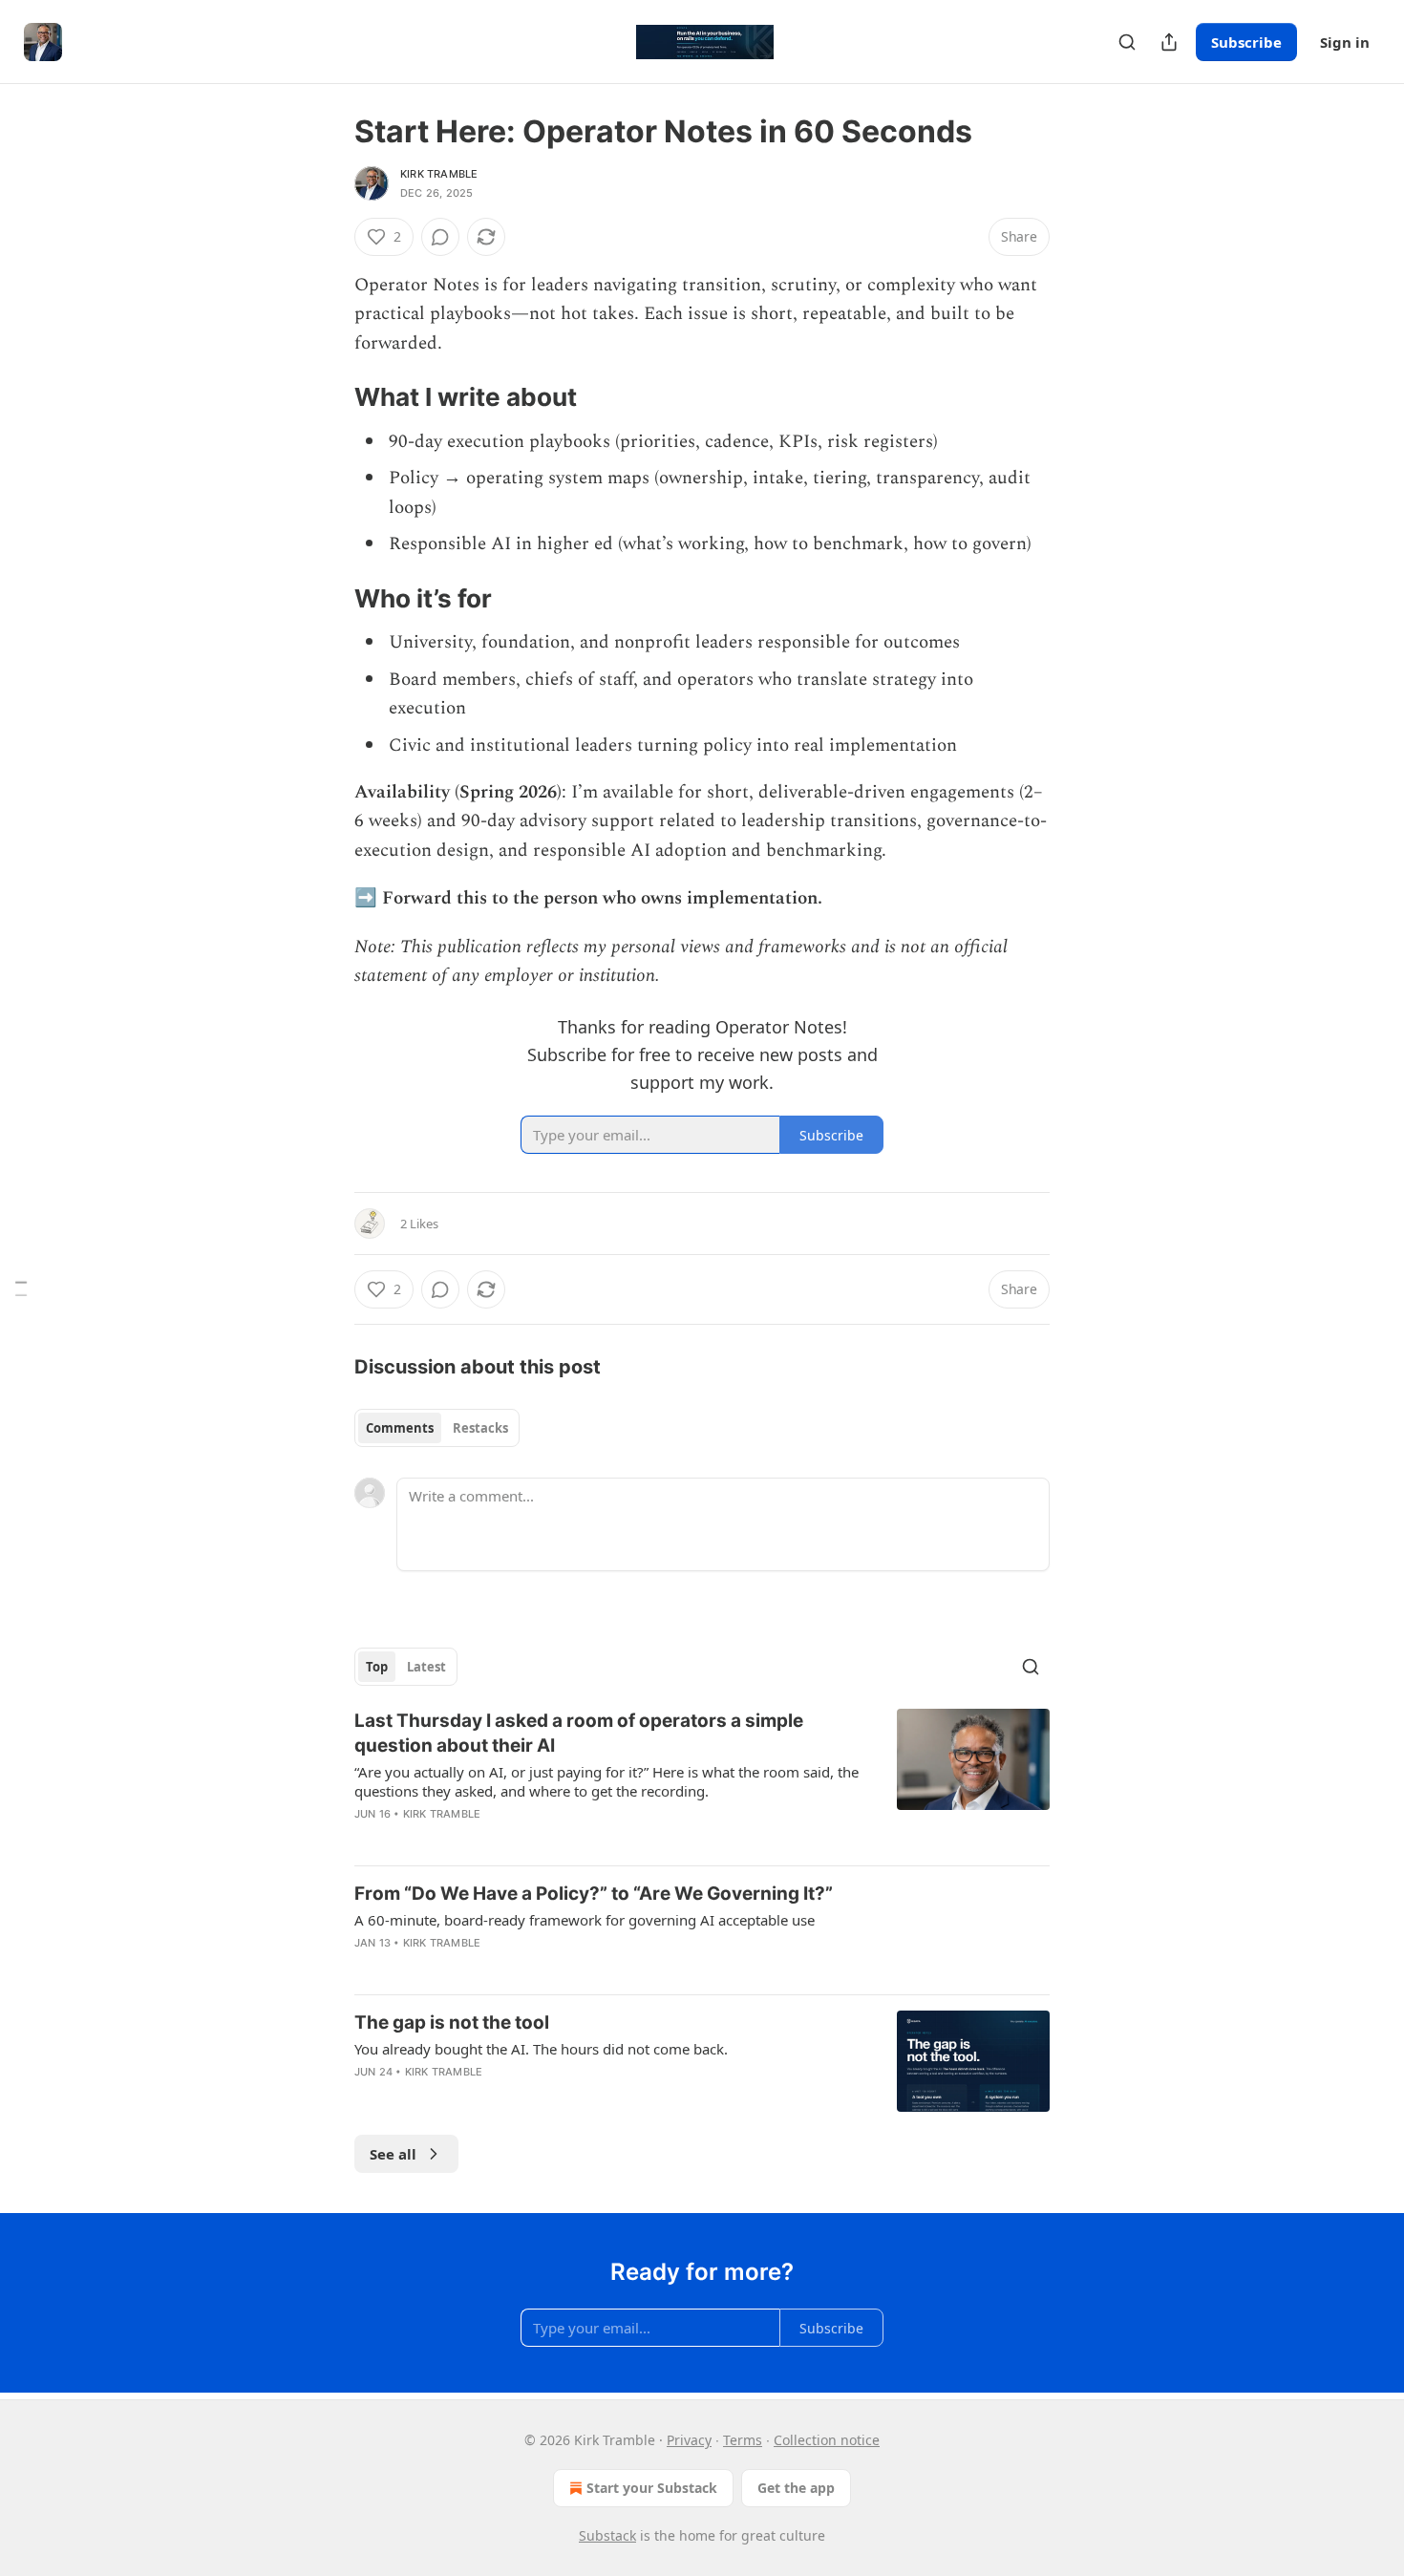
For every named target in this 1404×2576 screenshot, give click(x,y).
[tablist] (437, 1428)
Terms (743, 2440)
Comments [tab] (400, 1428)
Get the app (796, 2488)
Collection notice (827, 2440)
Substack (607, 2535)
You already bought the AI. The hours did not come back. (541, 2049)
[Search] (1127, 42)
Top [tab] (377, 1667)
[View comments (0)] (440, 237)
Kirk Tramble (439, 174)
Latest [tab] (426, 1667)
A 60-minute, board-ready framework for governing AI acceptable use (585, 1920)
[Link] (328, 398)
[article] (702, 1779)
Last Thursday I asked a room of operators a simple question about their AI (579, 1733)
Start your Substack (652, 2488)
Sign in (1345, 42)
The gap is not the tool (452, 2022)
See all (393, 2154)
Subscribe (1246, 42)
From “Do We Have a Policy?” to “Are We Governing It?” (594, 1894)
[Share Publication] (1169, 42)
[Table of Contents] (21, 1288)
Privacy (689, 2440)
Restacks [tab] (480, 1428)
